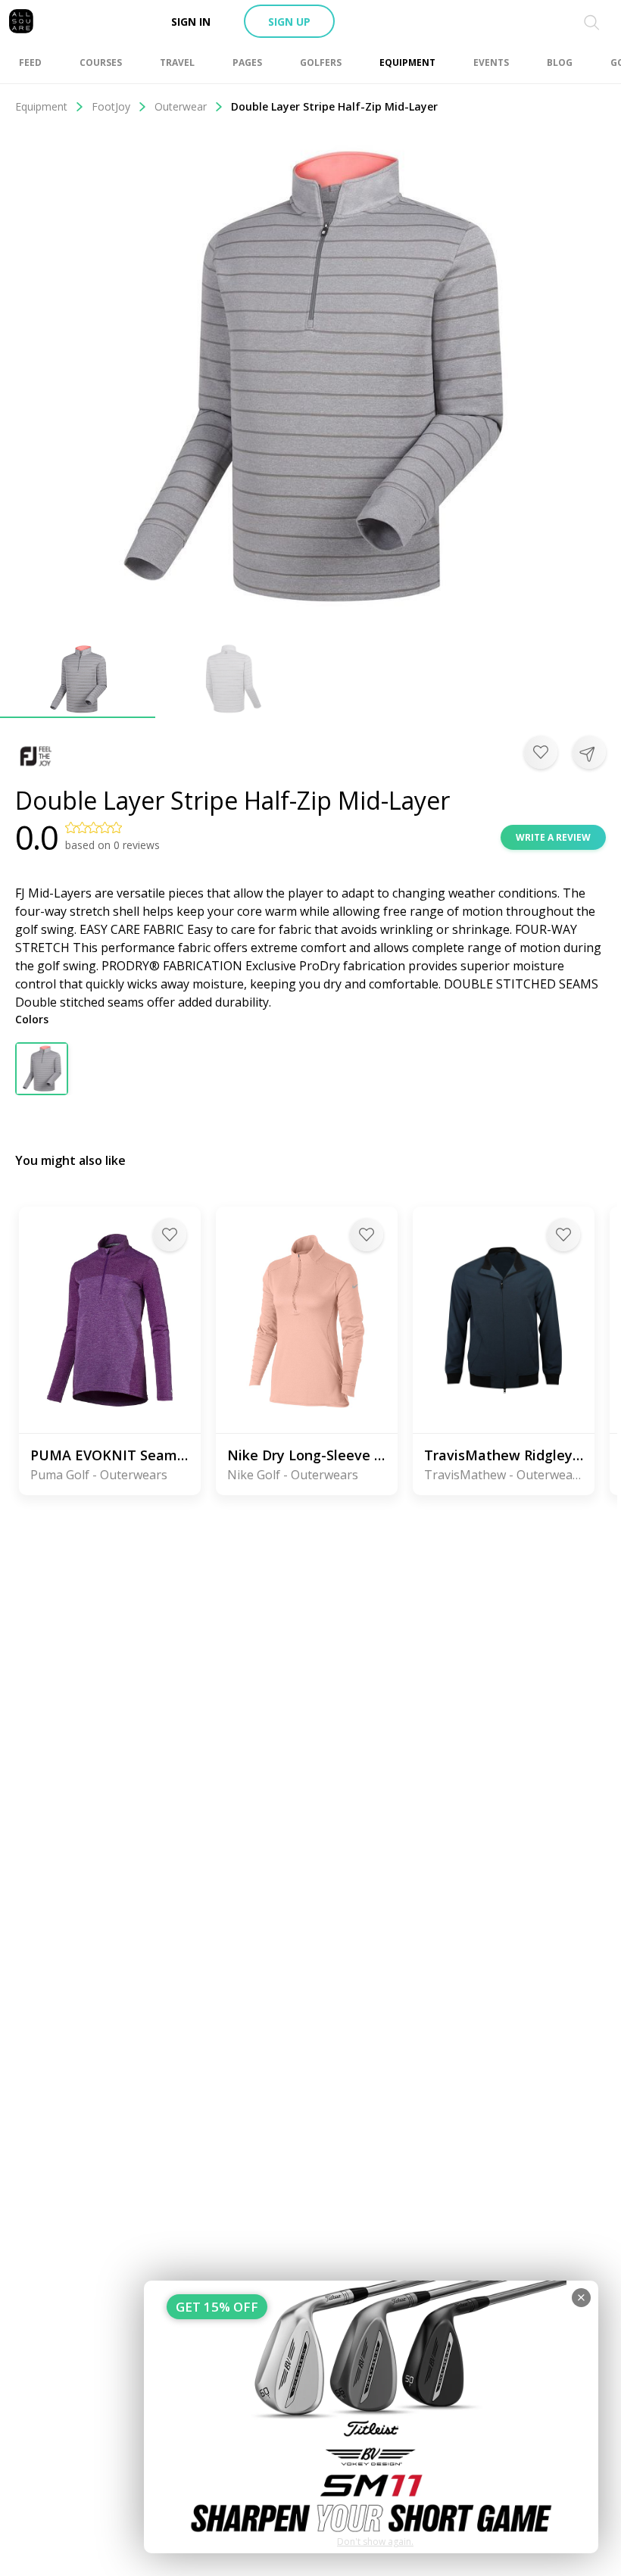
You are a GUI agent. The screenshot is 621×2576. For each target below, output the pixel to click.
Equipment (41, 106)
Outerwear (181, 106)
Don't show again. (375, 2542)
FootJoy (111, 106)
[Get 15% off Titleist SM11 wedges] (371, 2417)
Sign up (289, 22)
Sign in (191, 22)
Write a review (553, 837)
